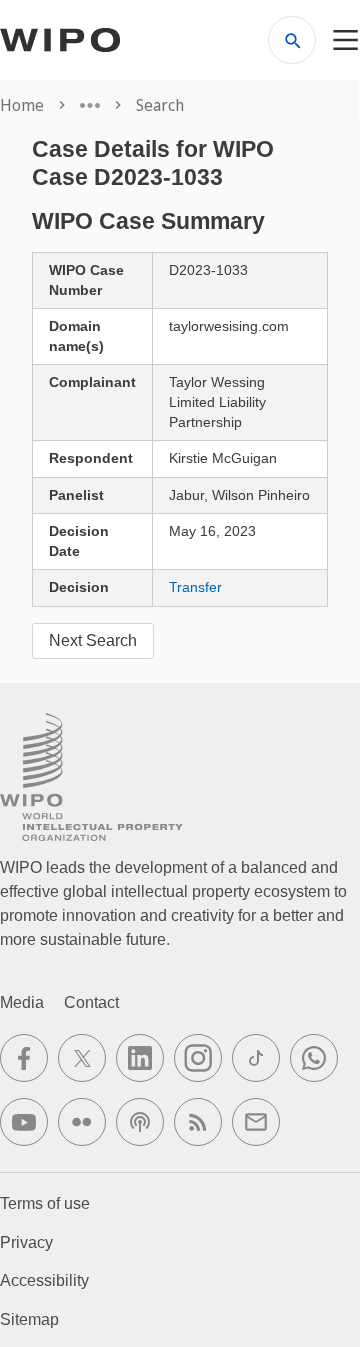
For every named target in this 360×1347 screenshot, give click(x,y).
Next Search (93, 640)
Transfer (195, 587)
